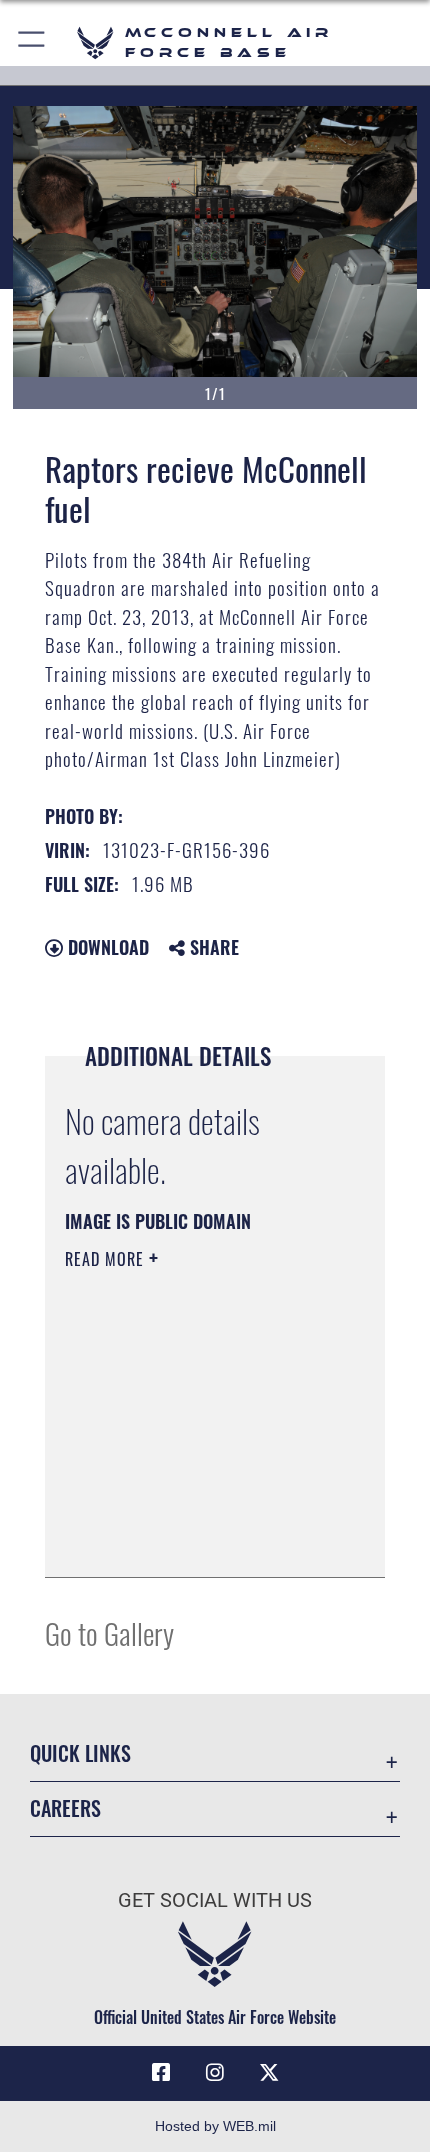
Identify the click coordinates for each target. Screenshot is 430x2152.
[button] (32, 42)
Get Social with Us (215, 1900)
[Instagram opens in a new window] (215, 2073)
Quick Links (80, 1753)
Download (106, 947)
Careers (65, 1808)
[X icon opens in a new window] (269, 2073)
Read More (107, 1259)
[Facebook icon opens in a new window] (161, 2073)
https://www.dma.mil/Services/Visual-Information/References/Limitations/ (186, 1512)
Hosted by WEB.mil (215, 2126)
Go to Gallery (109, 1632)
